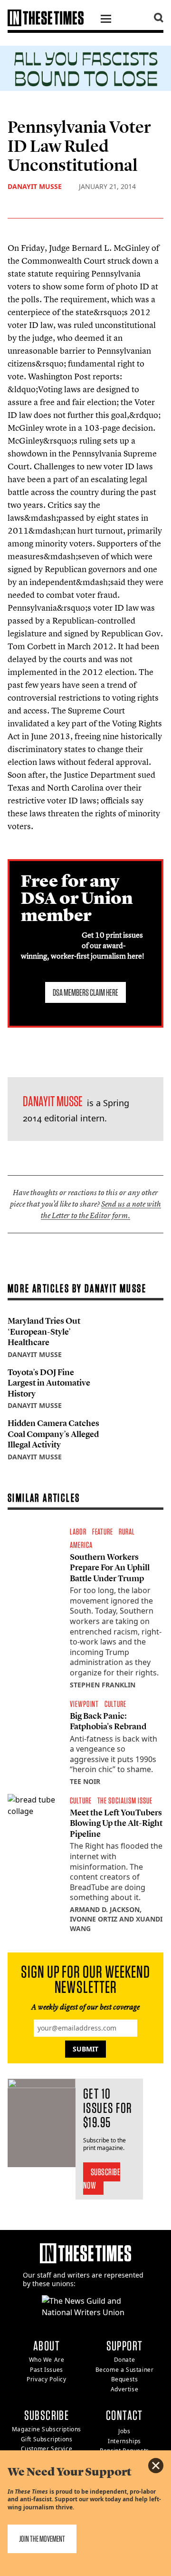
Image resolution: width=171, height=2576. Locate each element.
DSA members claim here (85, 992)
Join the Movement (42, 2539)
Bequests (125, 2379)
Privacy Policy (46, 2379)
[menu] (106, 20)
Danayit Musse (35, 186)
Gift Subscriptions (47, 2439)
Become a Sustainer (125, 2370)
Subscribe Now (102, 2179)
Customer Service (47, 2449)
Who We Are (47, 2360)
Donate (125, 2360)
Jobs (124, 2431)
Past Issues (47, 2370)
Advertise (124, 2389)
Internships (124, 2441)
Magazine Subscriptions (47, 2429)
